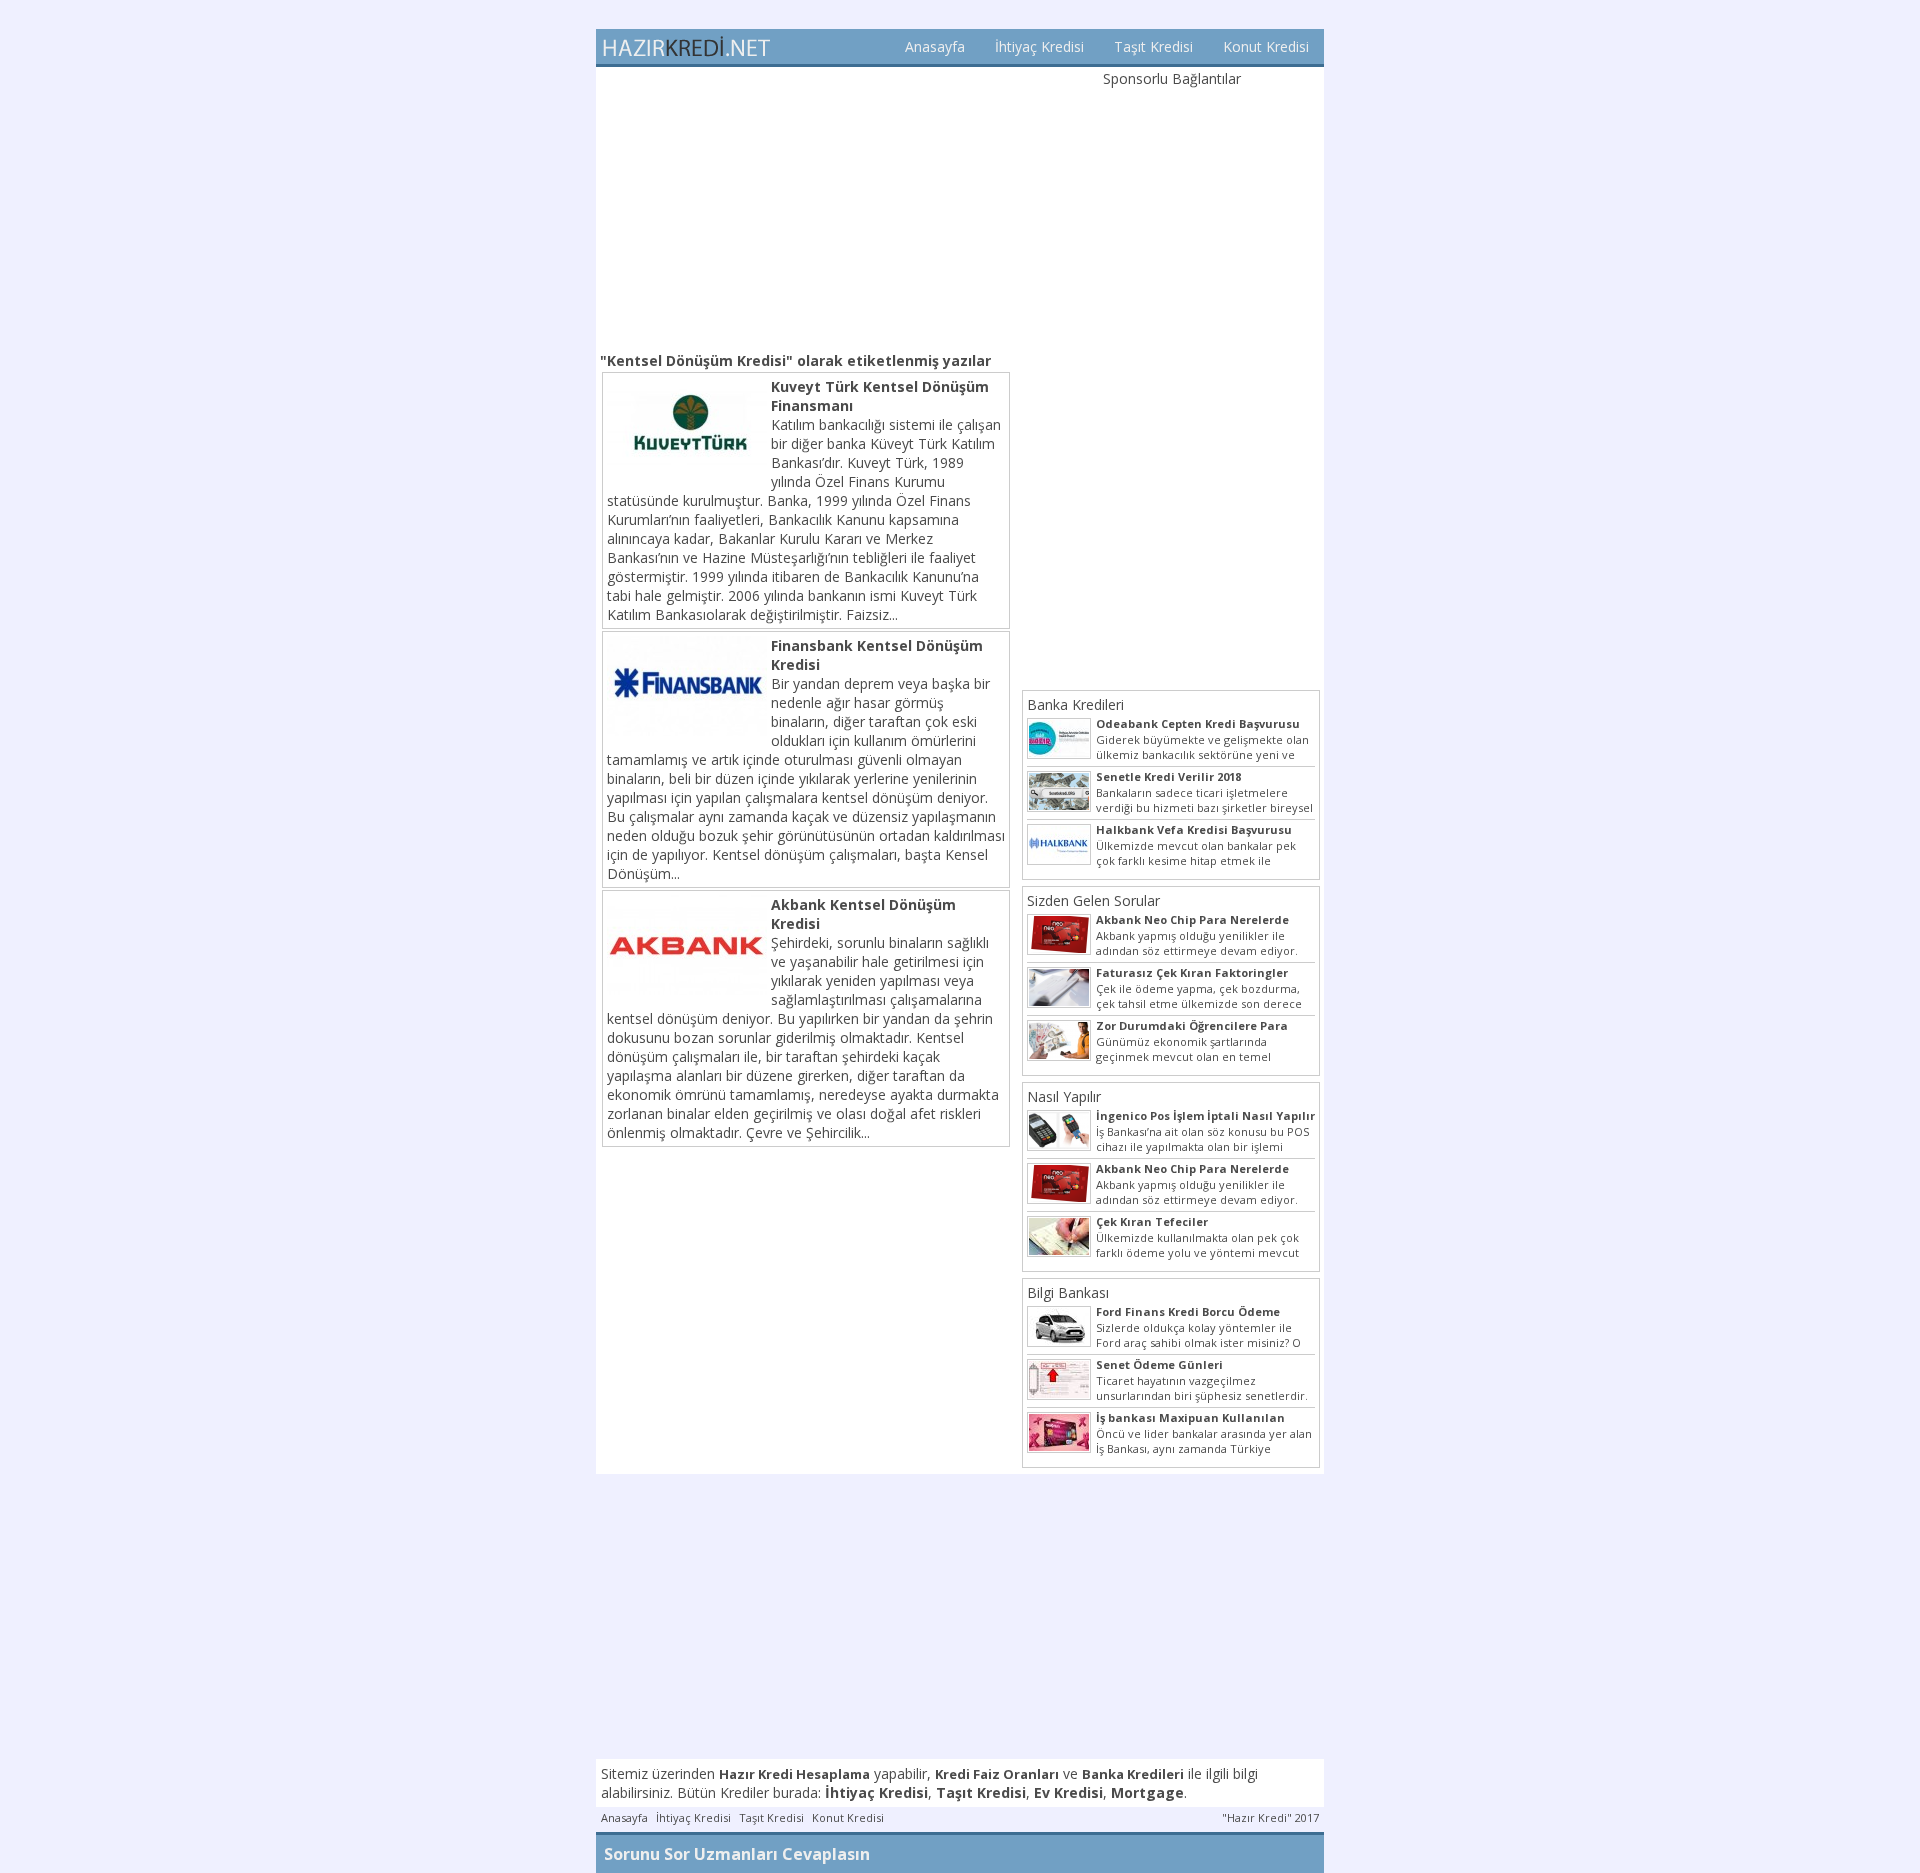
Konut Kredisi (1266, 46)
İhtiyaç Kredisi (1039, 46)
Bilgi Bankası (1068, 1292)
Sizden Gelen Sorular (1093, 900)
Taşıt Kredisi (1153, 46)
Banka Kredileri (1075, 704)
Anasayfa (935, 46)
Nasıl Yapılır (1064, 1096)
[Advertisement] (806, 207)
